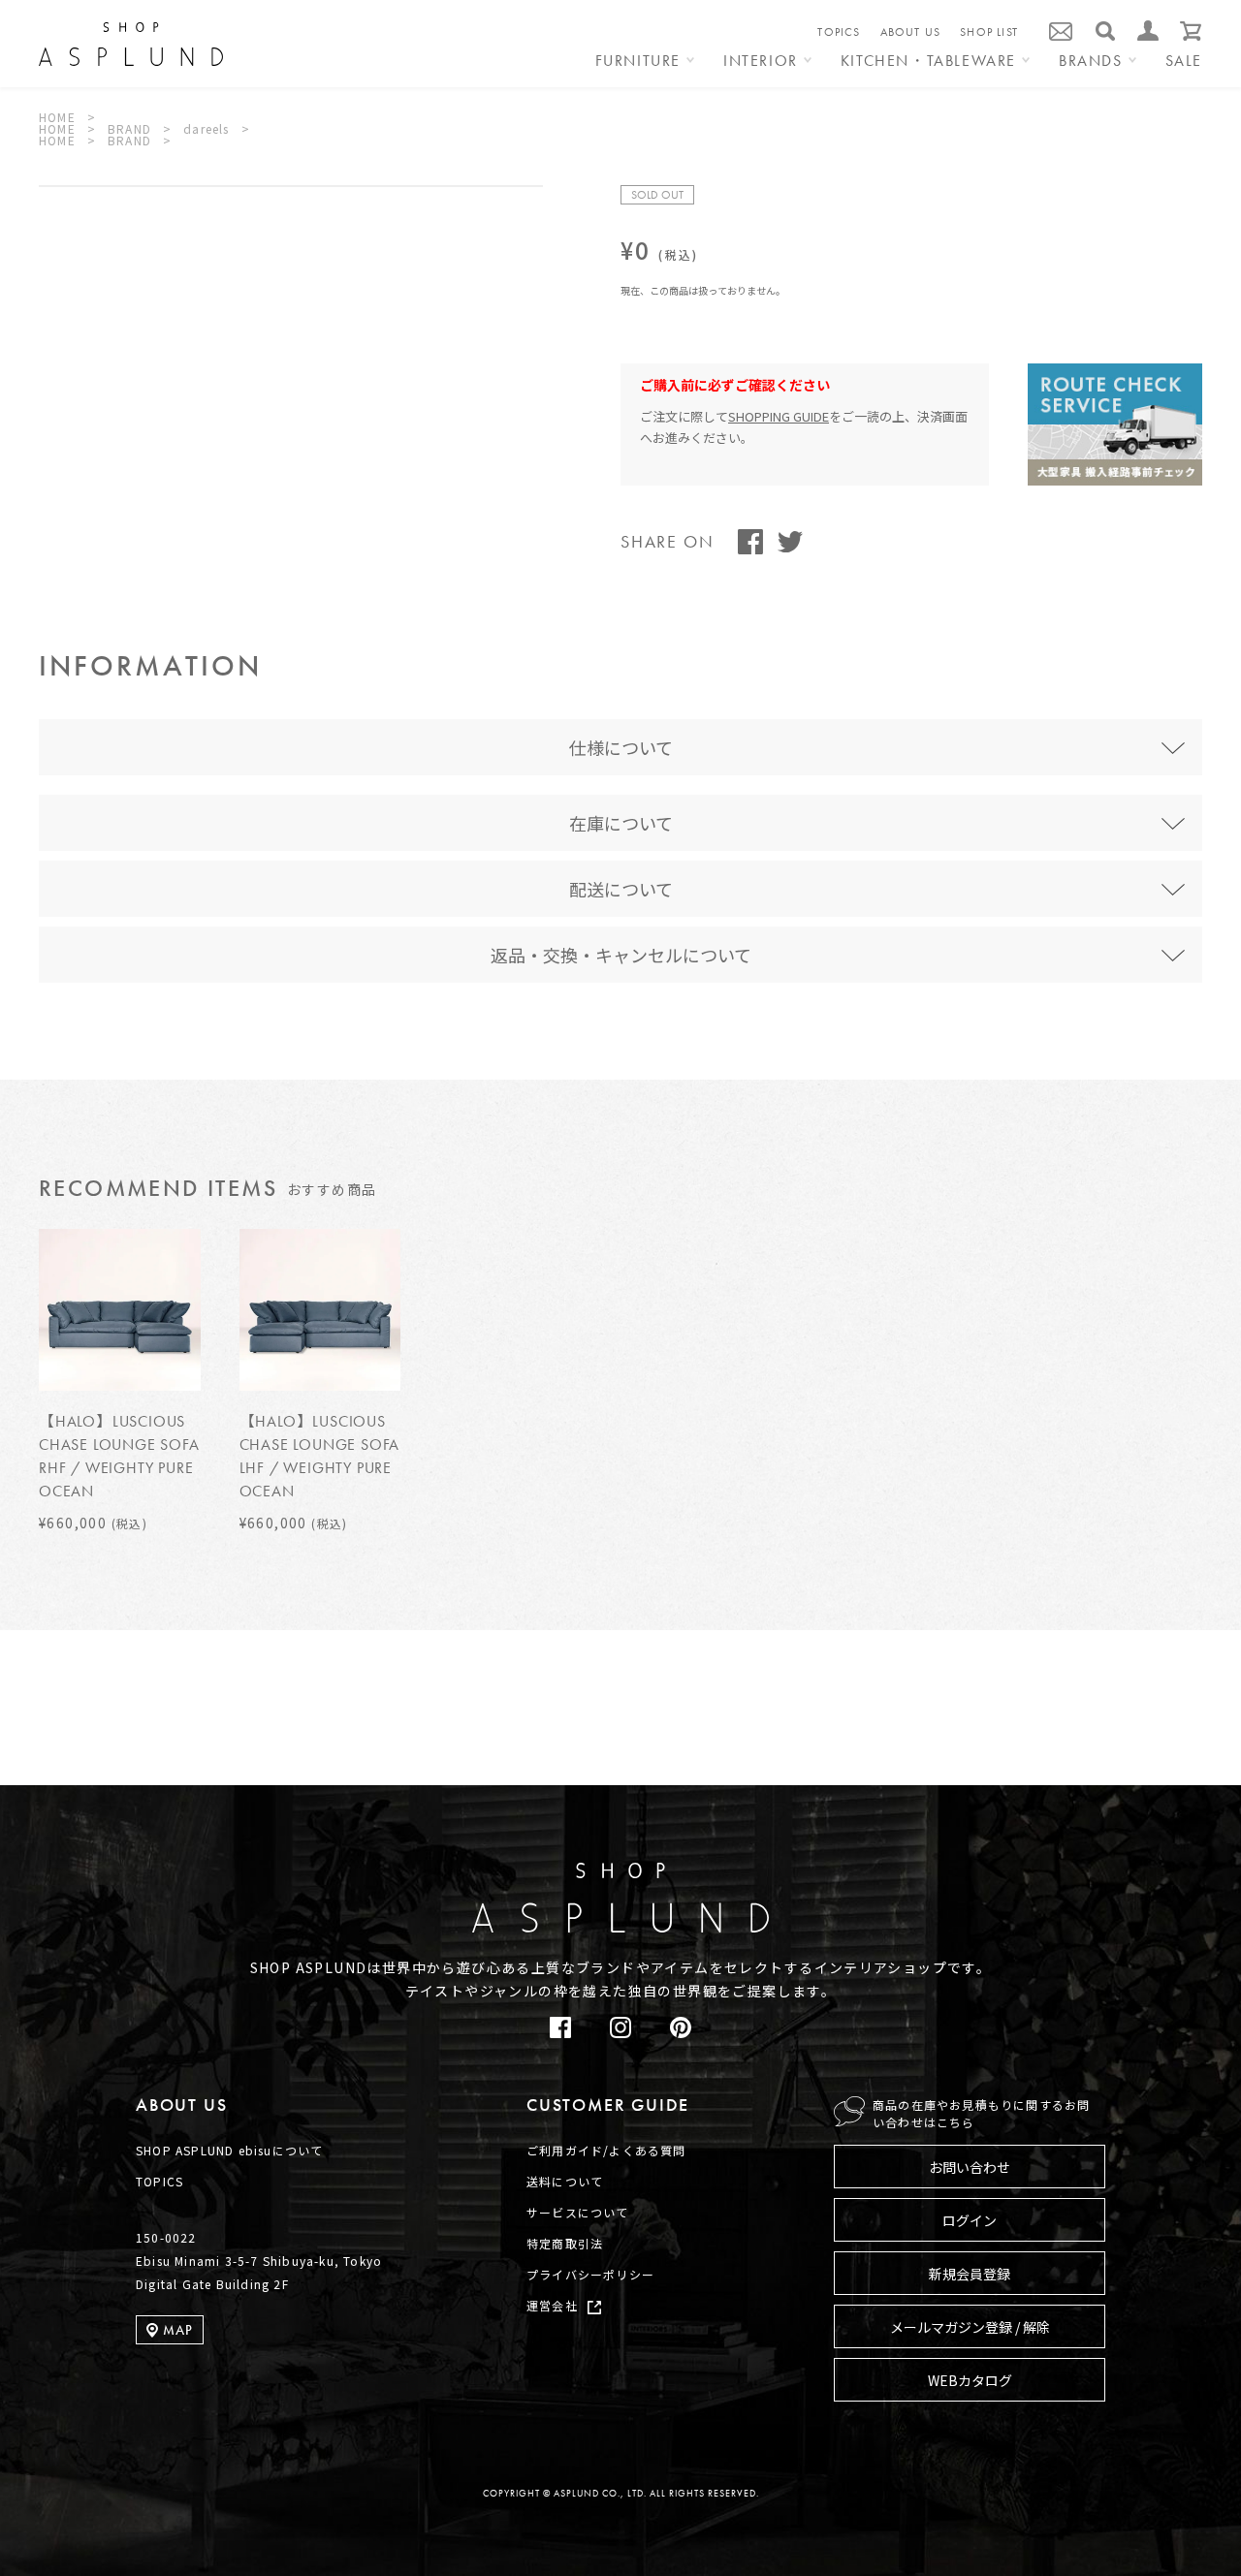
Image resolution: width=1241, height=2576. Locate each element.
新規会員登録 (970, 2274)
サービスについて (578, 2212)
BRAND (129, 128)
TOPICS (839, 32)
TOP (1174, 1800)
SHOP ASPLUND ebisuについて (229, 2150)
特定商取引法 (565, 2243)
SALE (1184, 62)
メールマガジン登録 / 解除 (970, 2327)
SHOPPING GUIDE (779, 416)
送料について (565, 2181)
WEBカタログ (970, 2380)
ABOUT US (911, 32)
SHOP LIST (989, 32)
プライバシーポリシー (590, 2274)
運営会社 (552, 2305)
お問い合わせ (970, 2167)
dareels (206, 128)
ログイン (970, 2220)
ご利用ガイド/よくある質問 (606, 2150)
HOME (57, 117)
